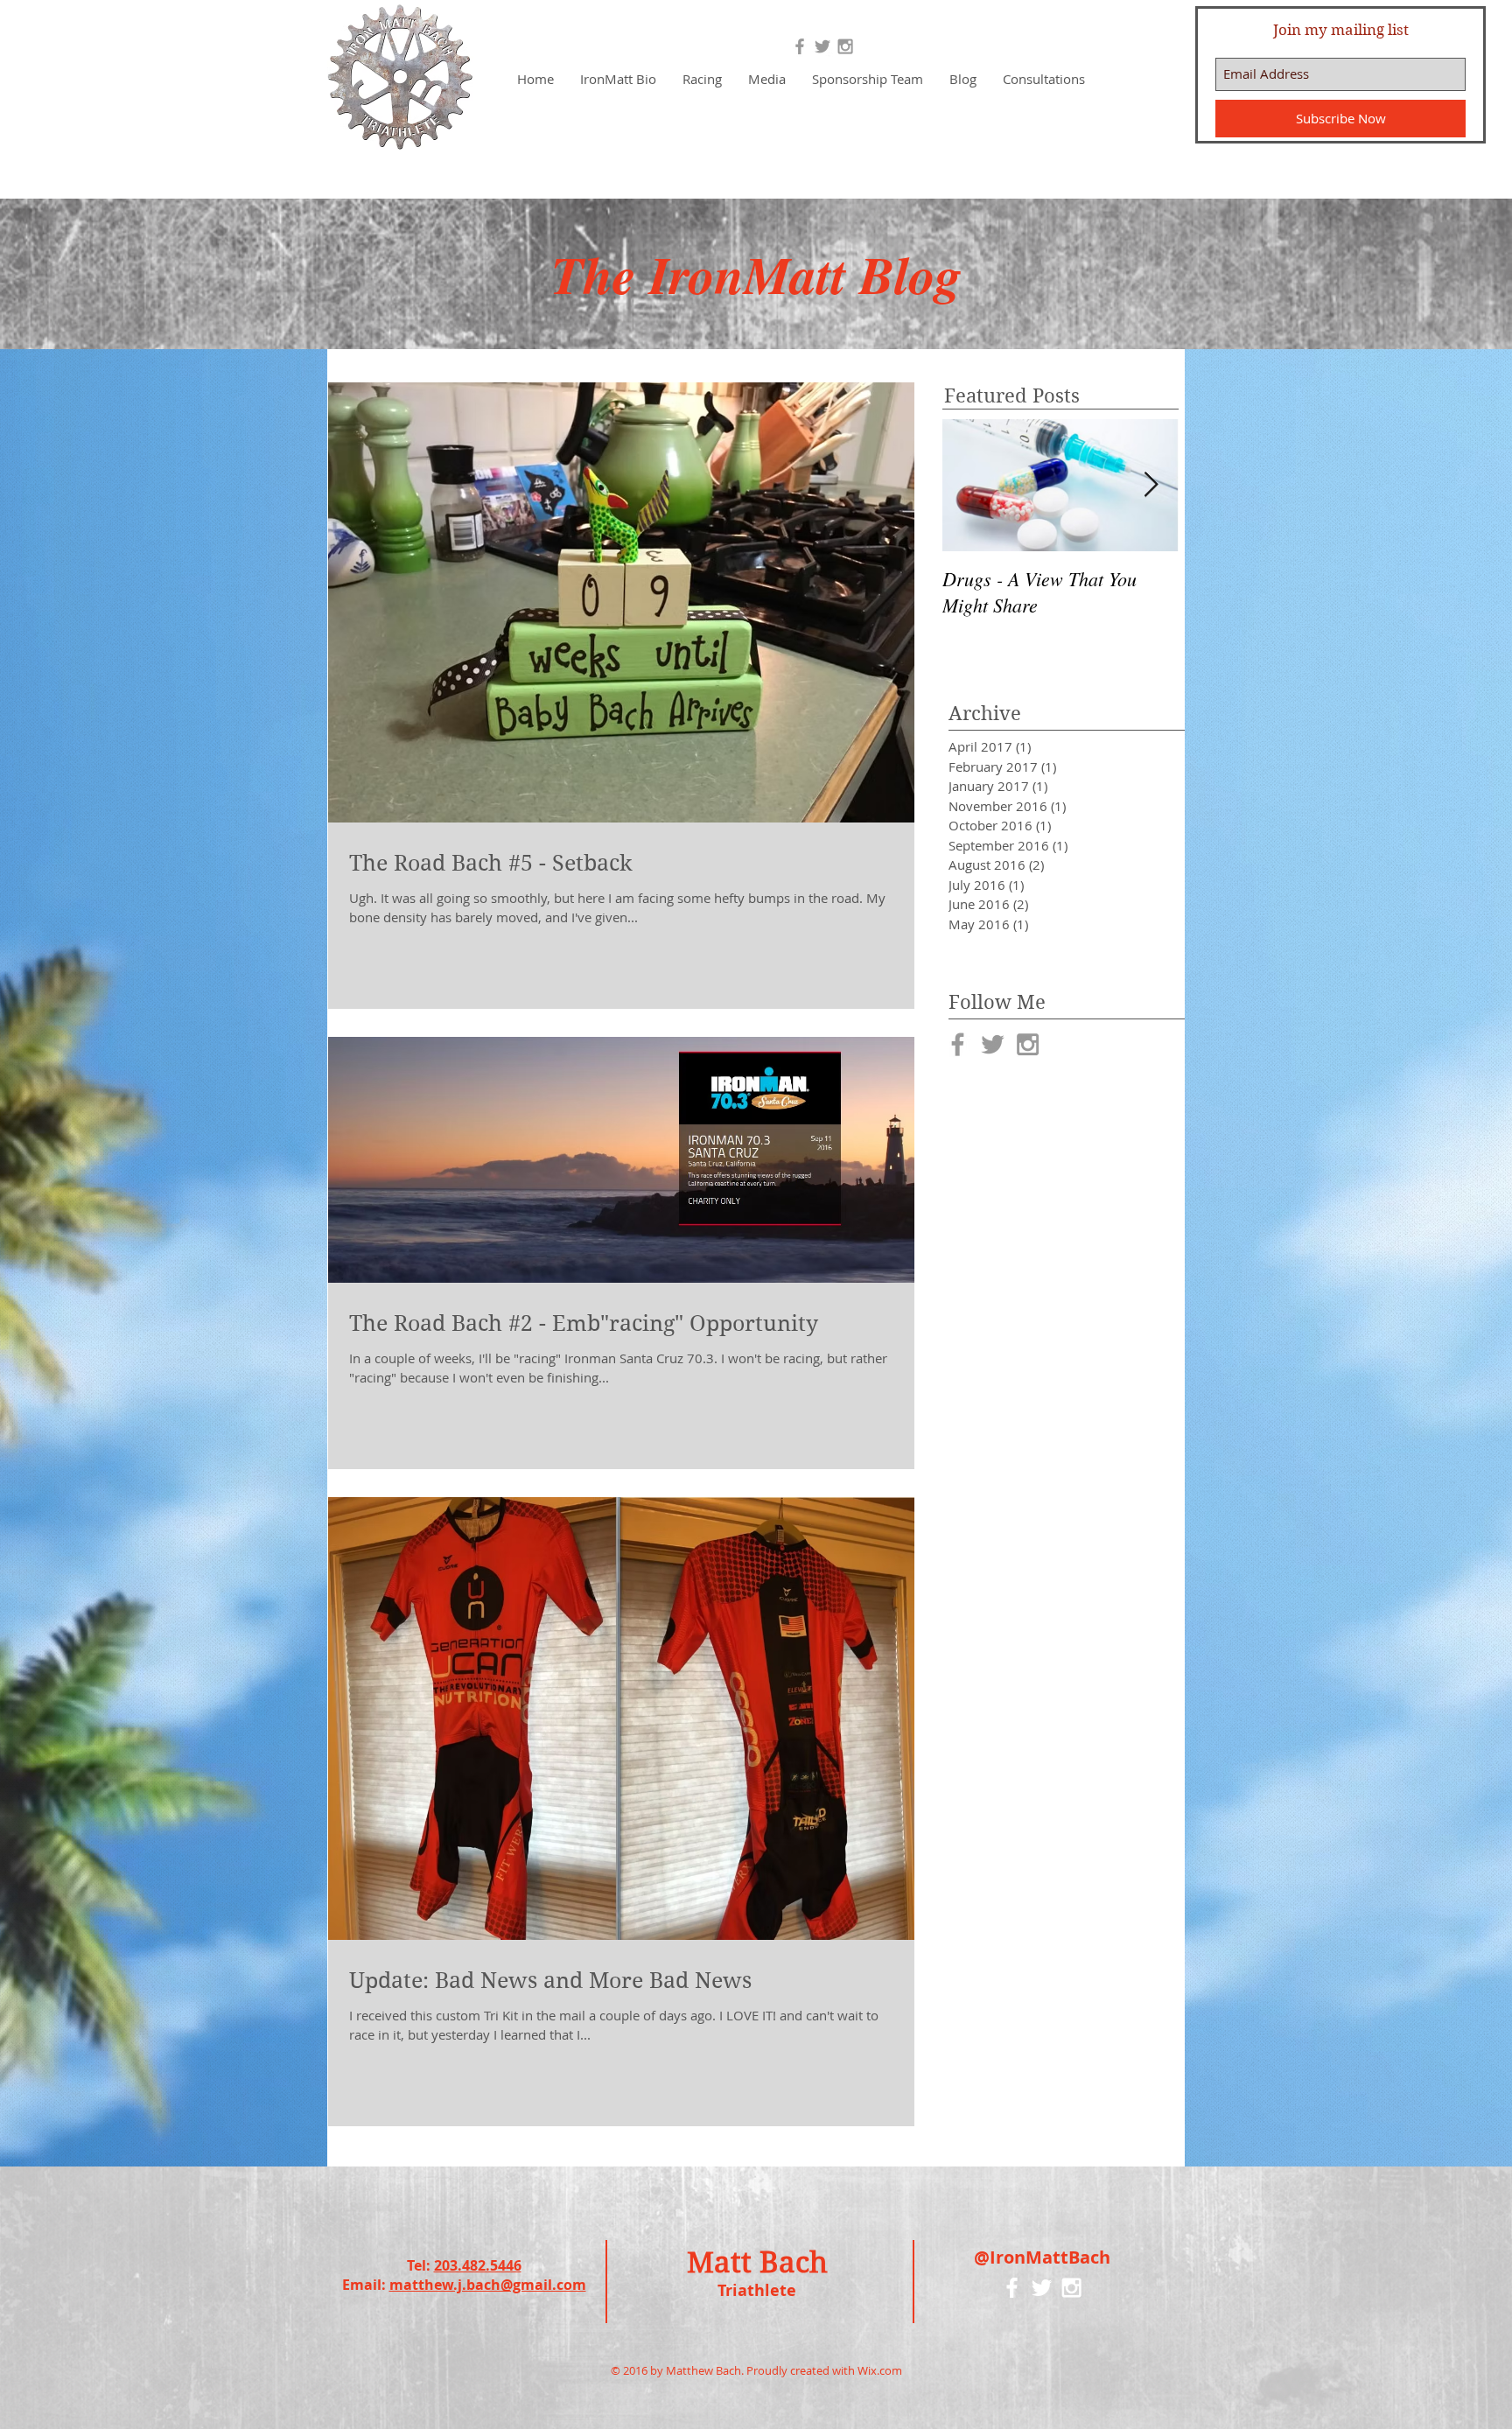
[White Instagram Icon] (1071, 2288)
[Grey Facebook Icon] (800, 46)
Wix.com (880, 2370)
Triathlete (757, 2290)
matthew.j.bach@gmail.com (488, 2285)
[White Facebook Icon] (1012, 2288)
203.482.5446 (478, 2265)
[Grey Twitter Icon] (822, 46)
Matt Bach (757, 2262)
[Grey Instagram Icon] (845, 46)
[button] (702, 79)
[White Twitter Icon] (1042, 2288)
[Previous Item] (970, 485)
